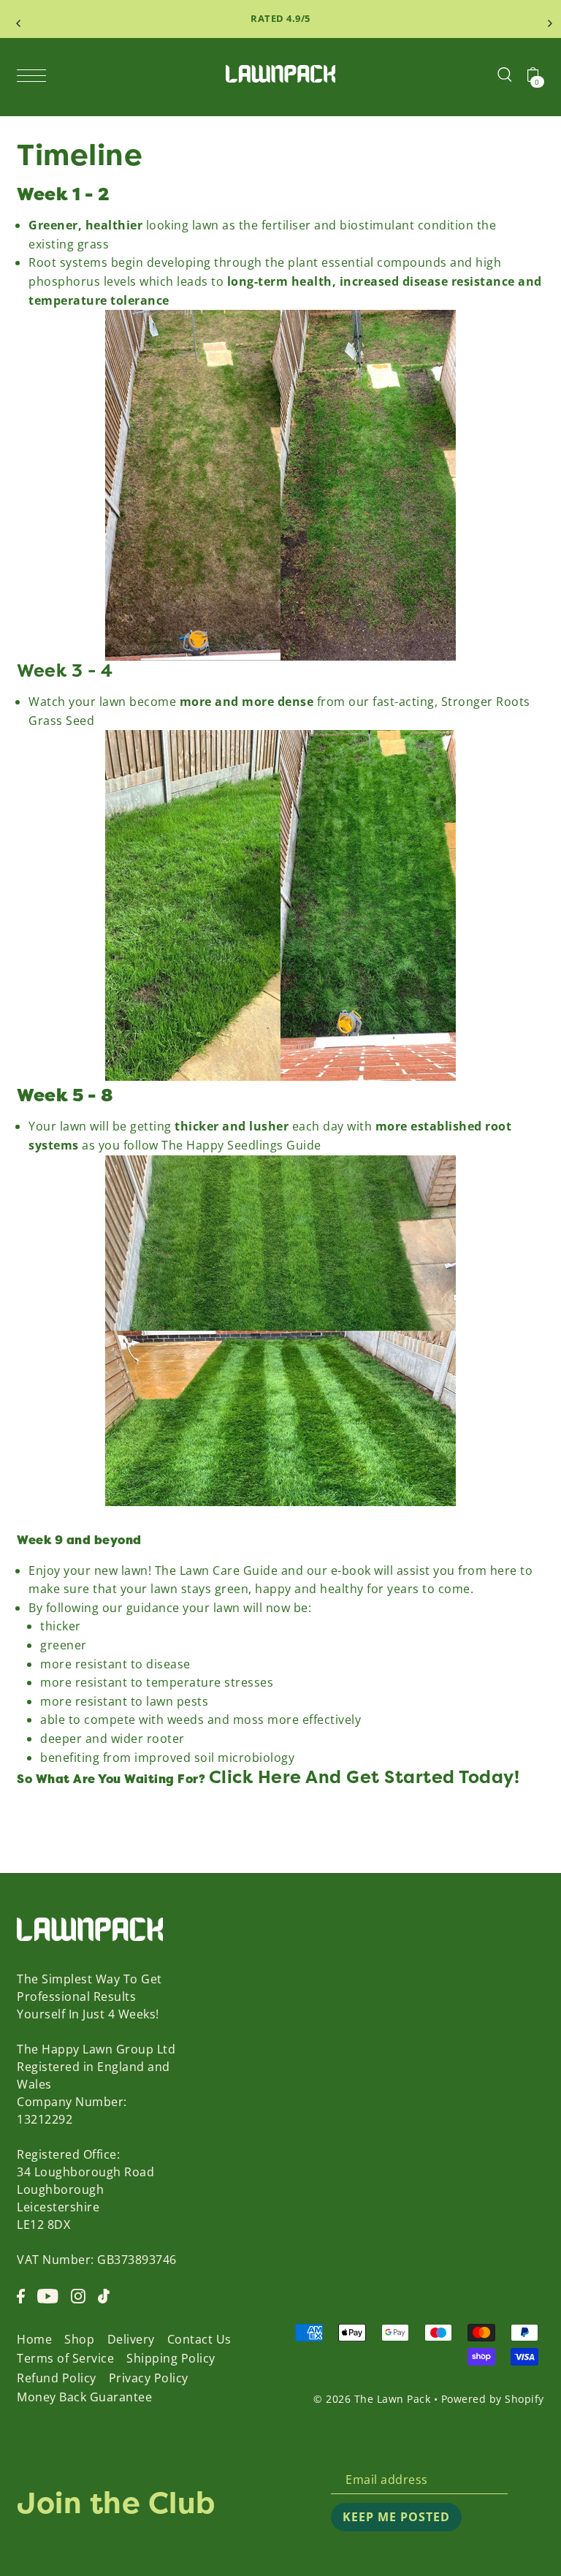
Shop (79, 2339)
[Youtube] (48, 2295)
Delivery (131, 2339)
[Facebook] (21, 2295)
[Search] (505, 74)
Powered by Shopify (493, 2399)
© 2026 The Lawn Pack (372, 2399)
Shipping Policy (171, 2358)
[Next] (546, 19)
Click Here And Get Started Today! (365, 1777)
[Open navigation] (35, 75)
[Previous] (15, 19)
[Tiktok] (104, 2295)
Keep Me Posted (396, 2517)
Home (34, 2339)
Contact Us (199, 2339)
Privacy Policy (149, 2378)
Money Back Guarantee (84, 2397)
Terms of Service (65, 2358)
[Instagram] (78, 2295)
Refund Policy (57, 2378)
